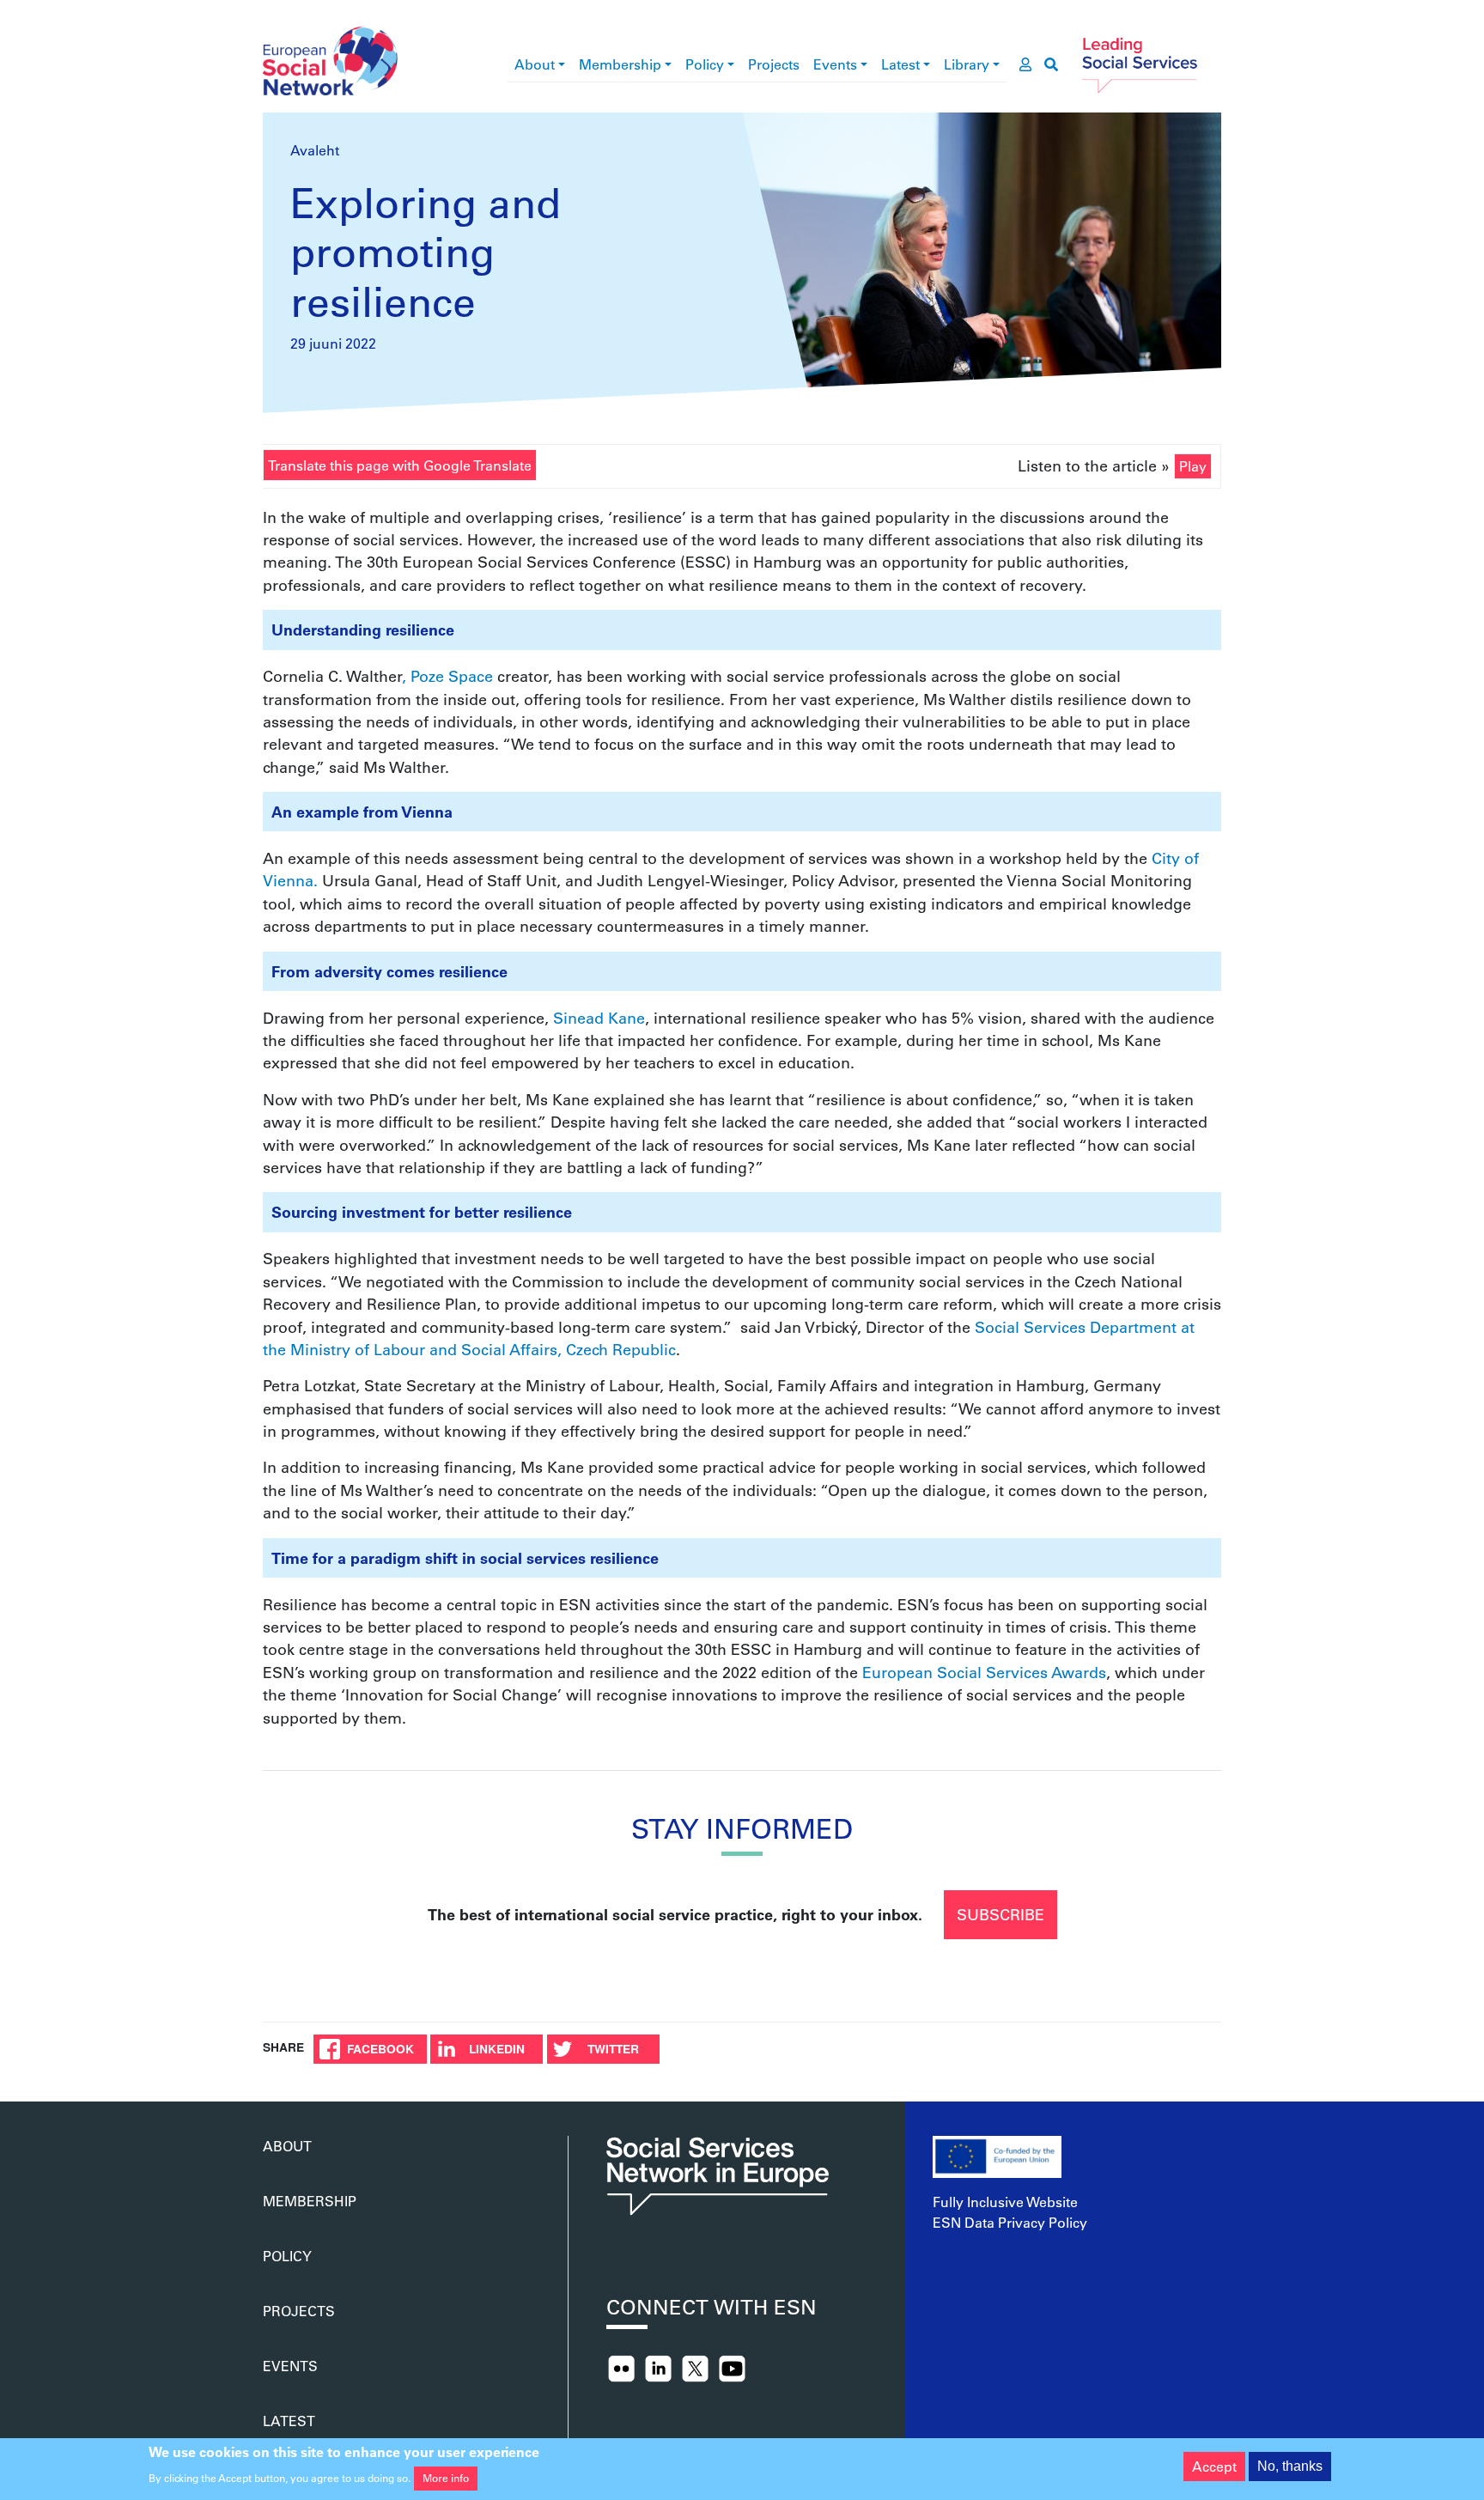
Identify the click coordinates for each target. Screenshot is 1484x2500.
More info (446, 2478)
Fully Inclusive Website (1005, 2202)
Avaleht (315, 150)
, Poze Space (447, 676)
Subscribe (1000, 1914)
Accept (1214, 2466)
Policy (705, 64)
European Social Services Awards (984, 1672)
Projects (774, 64)
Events (835, 64)
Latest (900, 64)
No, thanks (1290, 2466)
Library (967, 64)
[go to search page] (1051, 64)
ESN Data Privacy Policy (1010, 2222)
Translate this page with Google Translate (400, 465)
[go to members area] (1025, 64)
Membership (620, 64)
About (535, 64)
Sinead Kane (599, 1018)
